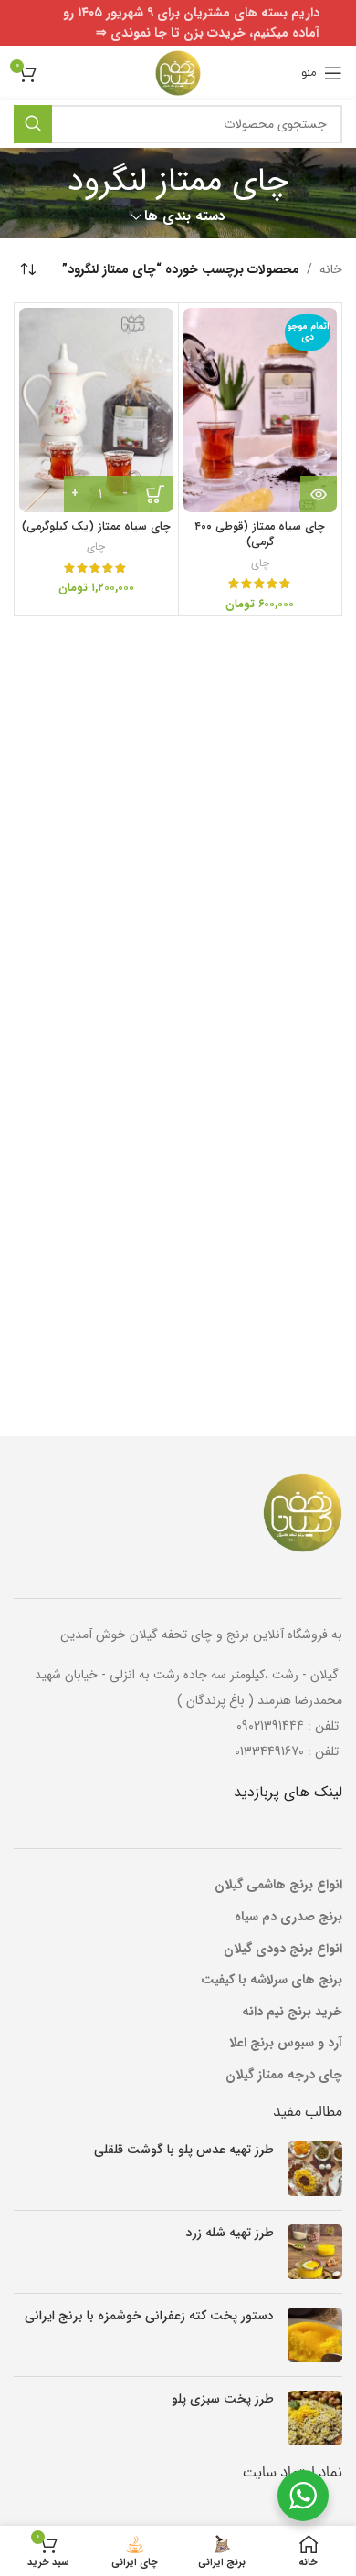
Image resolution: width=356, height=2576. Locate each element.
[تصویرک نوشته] (315, 2169)
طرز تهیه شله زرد (230, 2233)
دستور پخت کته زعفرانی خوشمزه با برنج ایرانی (149, 2316)
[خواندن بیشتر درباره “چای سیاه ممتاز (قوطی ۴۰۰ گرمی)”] (319, 494)
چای (260, 563)
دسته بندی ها (185, 217)
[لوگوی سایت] (178, 72)
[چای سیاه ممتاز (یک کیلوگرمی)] (96, 410)
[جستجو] (33, 124)
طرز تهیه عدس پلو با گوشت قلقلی (184, 2150)
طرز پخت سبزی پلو (223, 2399)
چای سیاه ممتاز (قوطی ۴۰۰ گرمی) (260, 535)
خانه (331, 269)
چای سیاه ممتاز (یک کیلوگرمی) (96, 527)
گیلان (238, 1949)
